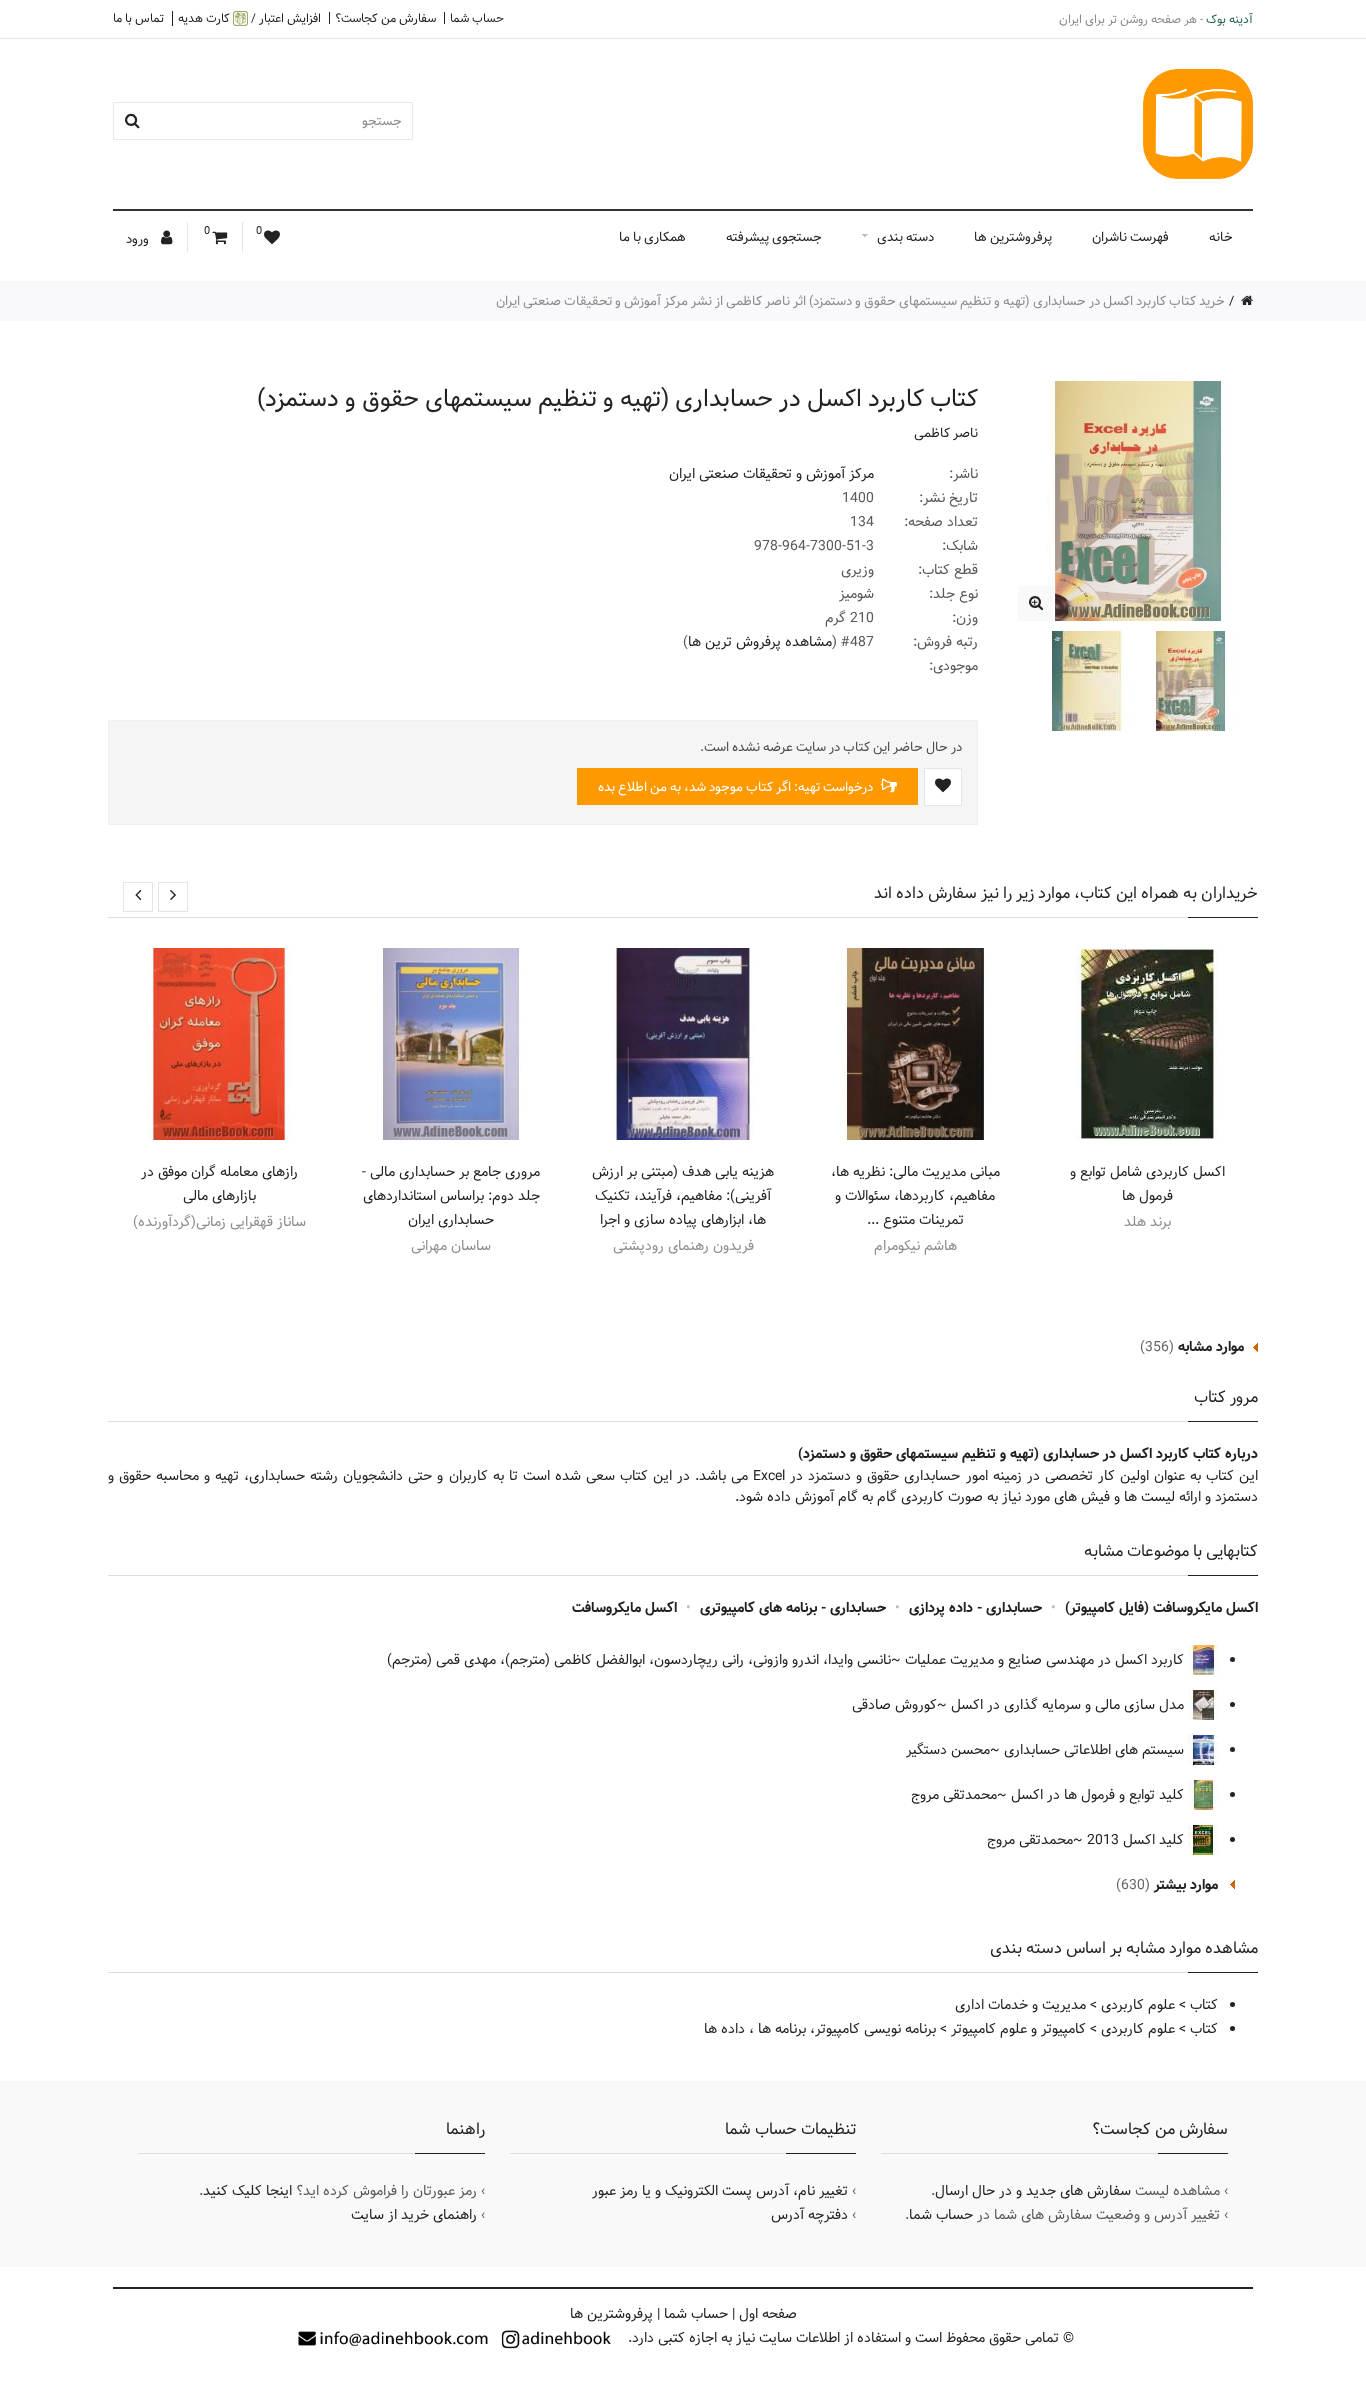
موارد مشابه (1211, 1347)
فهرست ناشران (1130, 237)
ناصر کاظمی (946, 433)
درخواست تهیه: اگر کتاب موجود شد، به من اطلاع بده (737, 787)
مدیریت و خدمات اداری (1020, 2005)
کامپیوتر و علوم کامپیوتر (1018, 2029)
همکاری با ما (652, 237)
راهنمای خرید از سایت (414, 2215)
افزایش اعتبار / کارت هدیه (249, 18)
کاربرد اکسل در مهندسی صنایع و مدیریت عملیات (1046, 1660)
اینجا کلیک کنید (247, 2191)
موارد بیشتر (1186, 1885)
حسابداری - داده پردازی (975, 1608)
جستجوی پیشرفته (774, 237)
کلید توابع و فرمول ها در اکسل (1099, 1795)
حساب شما (477, 18)
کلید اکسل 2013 (1137, 1840)
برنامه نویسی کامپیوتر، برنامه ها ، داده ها (820, 2029)
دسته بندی (905, 237)
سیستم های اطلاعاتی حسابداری (1096, 1750)
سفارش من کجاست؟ (385, 18)
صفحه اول (768, 2314)
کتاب (1204, 2005)
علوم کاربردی (1138, 2005)
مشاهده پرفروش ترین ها (760, 642)
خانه (1221, 237)
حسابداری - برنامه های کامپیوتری (793, 1608)
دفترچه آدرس (809, 2215)
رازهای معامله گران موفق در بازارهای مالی (219, 1184)
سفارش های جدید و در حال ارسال (1033, 2191)
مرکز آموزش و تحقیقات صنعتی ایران (771, 474)
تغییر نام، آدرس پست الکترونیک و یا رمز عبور (720, 2191)
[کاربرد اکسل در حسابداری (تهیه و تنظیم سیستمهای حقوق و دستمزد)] (1035, 603)
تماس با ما (138, 18)
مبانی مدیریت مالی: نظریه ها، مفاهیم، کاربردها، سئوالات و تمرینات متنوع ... (915, 1196)
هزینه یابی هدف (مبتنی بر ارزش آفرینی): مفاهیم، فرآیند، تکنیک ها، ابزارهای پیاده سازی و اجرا (683, 1196)
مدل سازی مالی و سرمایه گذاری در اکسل (1069, 1705)
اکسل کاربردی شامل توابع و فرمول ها (1147, 1184)
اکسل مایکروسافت (624, 1608)
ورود (139, 239)
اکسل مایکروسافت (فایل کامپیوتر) (1161, 1608)
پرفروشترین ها (1013, 237)
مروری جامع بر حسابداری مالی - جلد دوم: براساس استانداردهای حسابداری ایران (451, 1196)
